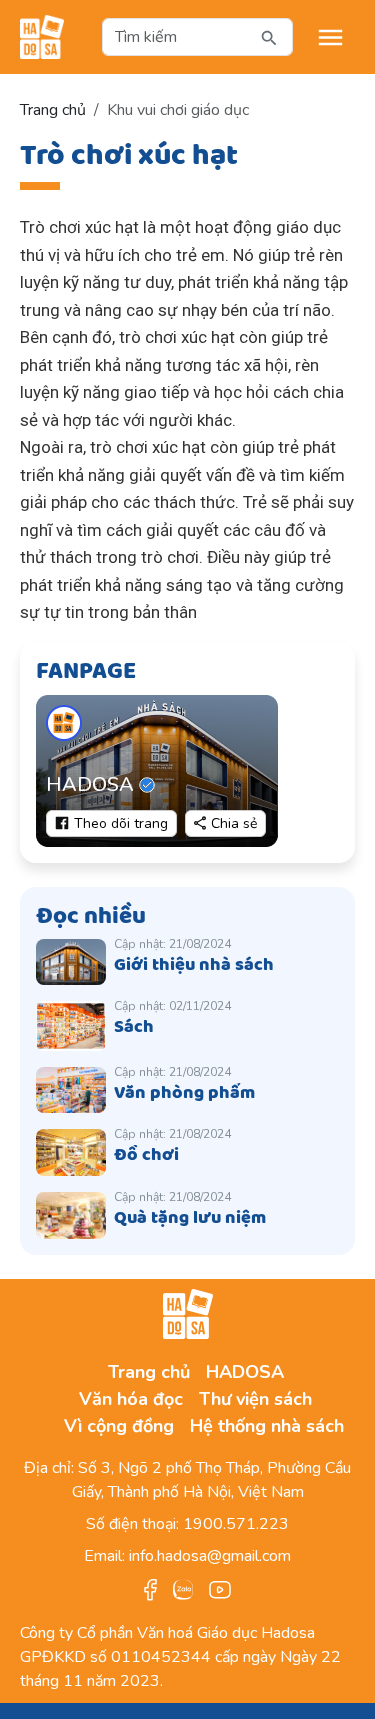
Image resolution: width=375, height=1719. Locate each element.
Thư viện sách (255, 1399)
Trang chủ (53, 110)
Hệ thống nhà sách (267, 1426)
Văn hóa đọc (131, 1399)
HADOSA (245, 1372)
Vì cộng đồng (119, 1426)
